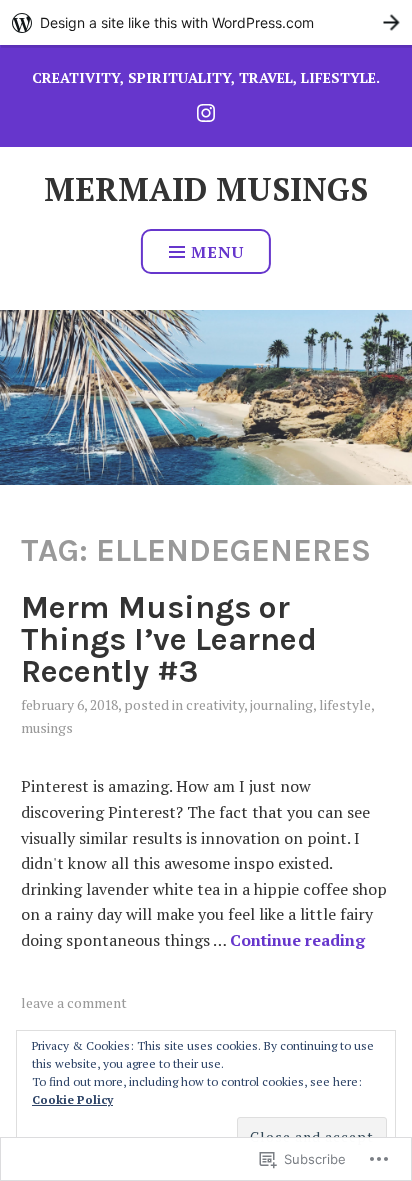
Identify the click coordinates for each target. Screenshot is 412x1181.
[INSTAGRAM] (206, 111)
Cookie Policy (72, 1099)
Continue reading (297, 940)
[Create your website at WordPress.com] (206, 22)
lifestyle (345, 704)
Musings (47, 727)
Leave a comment (74, 1002)
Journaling (281, 704)
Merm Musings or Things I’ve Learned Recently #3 (169, 639)
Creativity (215, 704)
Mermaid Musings (206, 189)
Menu (217, 252)
